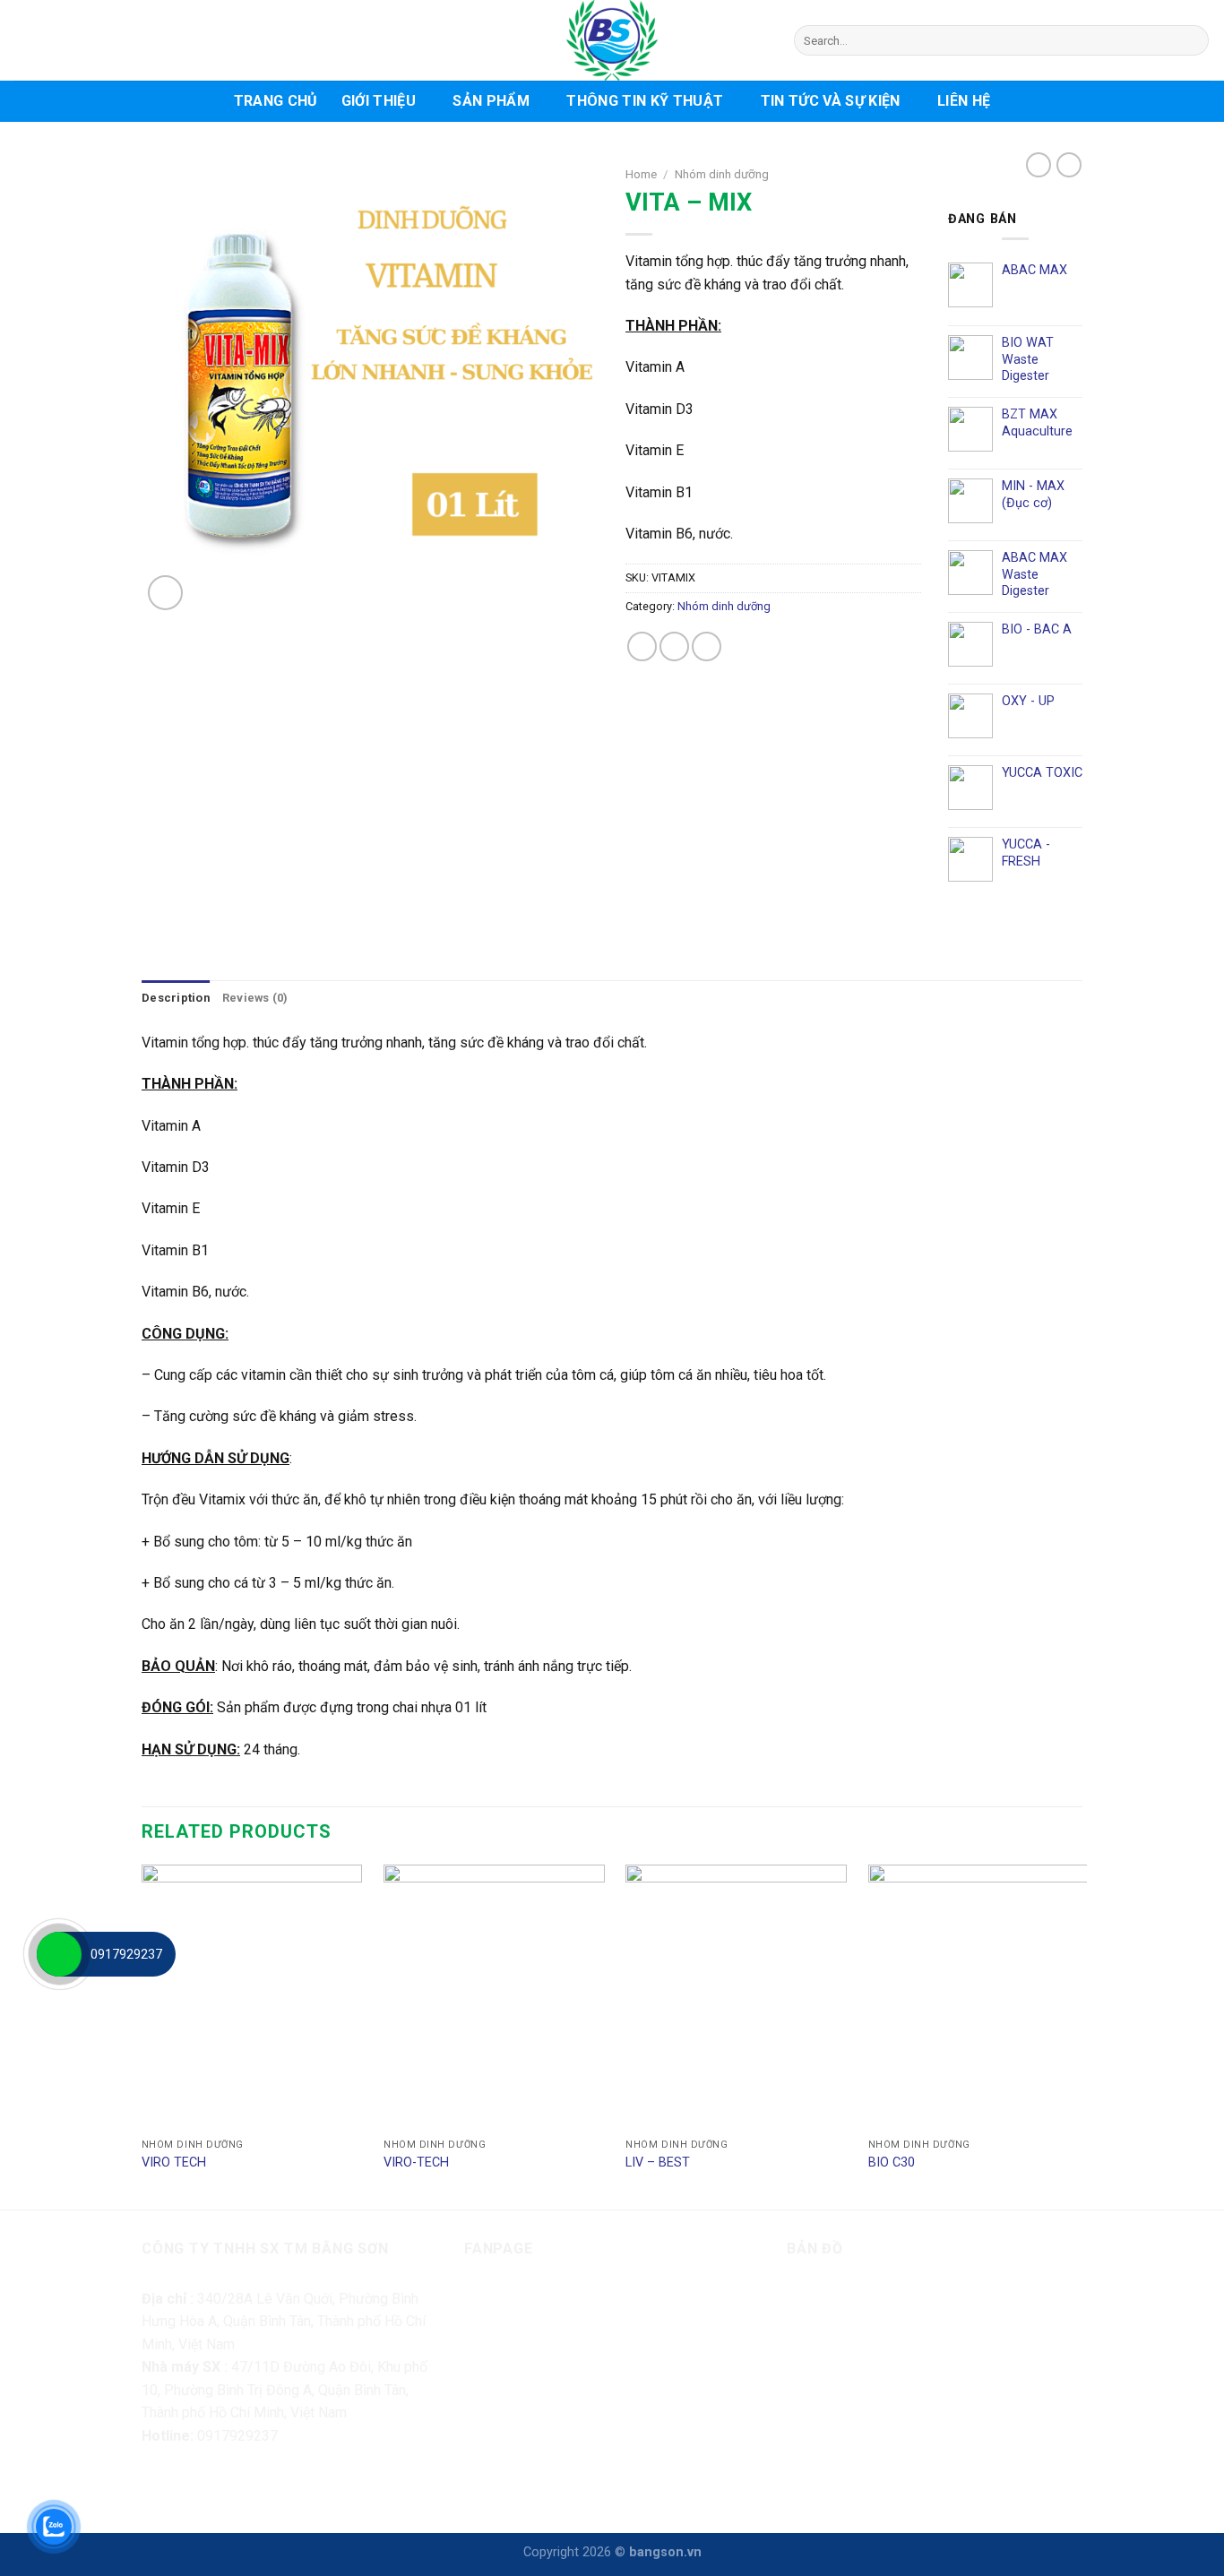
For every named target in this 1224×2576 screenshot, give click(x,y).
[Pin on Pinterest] (707, 646)
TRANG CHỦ (276, 101)
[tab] (176, 998)
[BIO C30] (979, 1997)
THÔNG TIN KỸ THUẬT (645, 101)
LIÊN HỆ (964, 101)
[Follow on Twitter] (223, 2485)
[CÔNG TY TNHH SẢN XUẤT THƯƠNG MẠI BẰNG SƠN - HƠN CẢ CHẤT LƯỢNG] (612, 40)
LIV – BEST (658, 2162)
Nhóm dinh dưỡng (722, 174)
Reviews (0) (255, 998)
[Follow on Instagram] (190, 2485)
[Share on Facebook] (642, 646)
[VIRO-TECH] (494, 1997)
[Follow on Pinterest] (255, 2485)
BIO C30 (892, 2162)
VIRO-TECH (416, 2162)
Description (176, 998)
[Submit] (1192, 40)
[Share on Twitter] (674, 646)
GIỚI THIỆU (379, 101)
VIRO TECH (174, 2162)
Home (641, 174)
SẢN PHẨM (491, 101)
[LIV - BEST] (736, 1997)
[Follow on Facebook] (158, 2485)
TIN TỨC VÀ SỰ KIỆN (831, 101)
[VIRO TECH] (252, 1997)
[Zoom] (165, 593)
